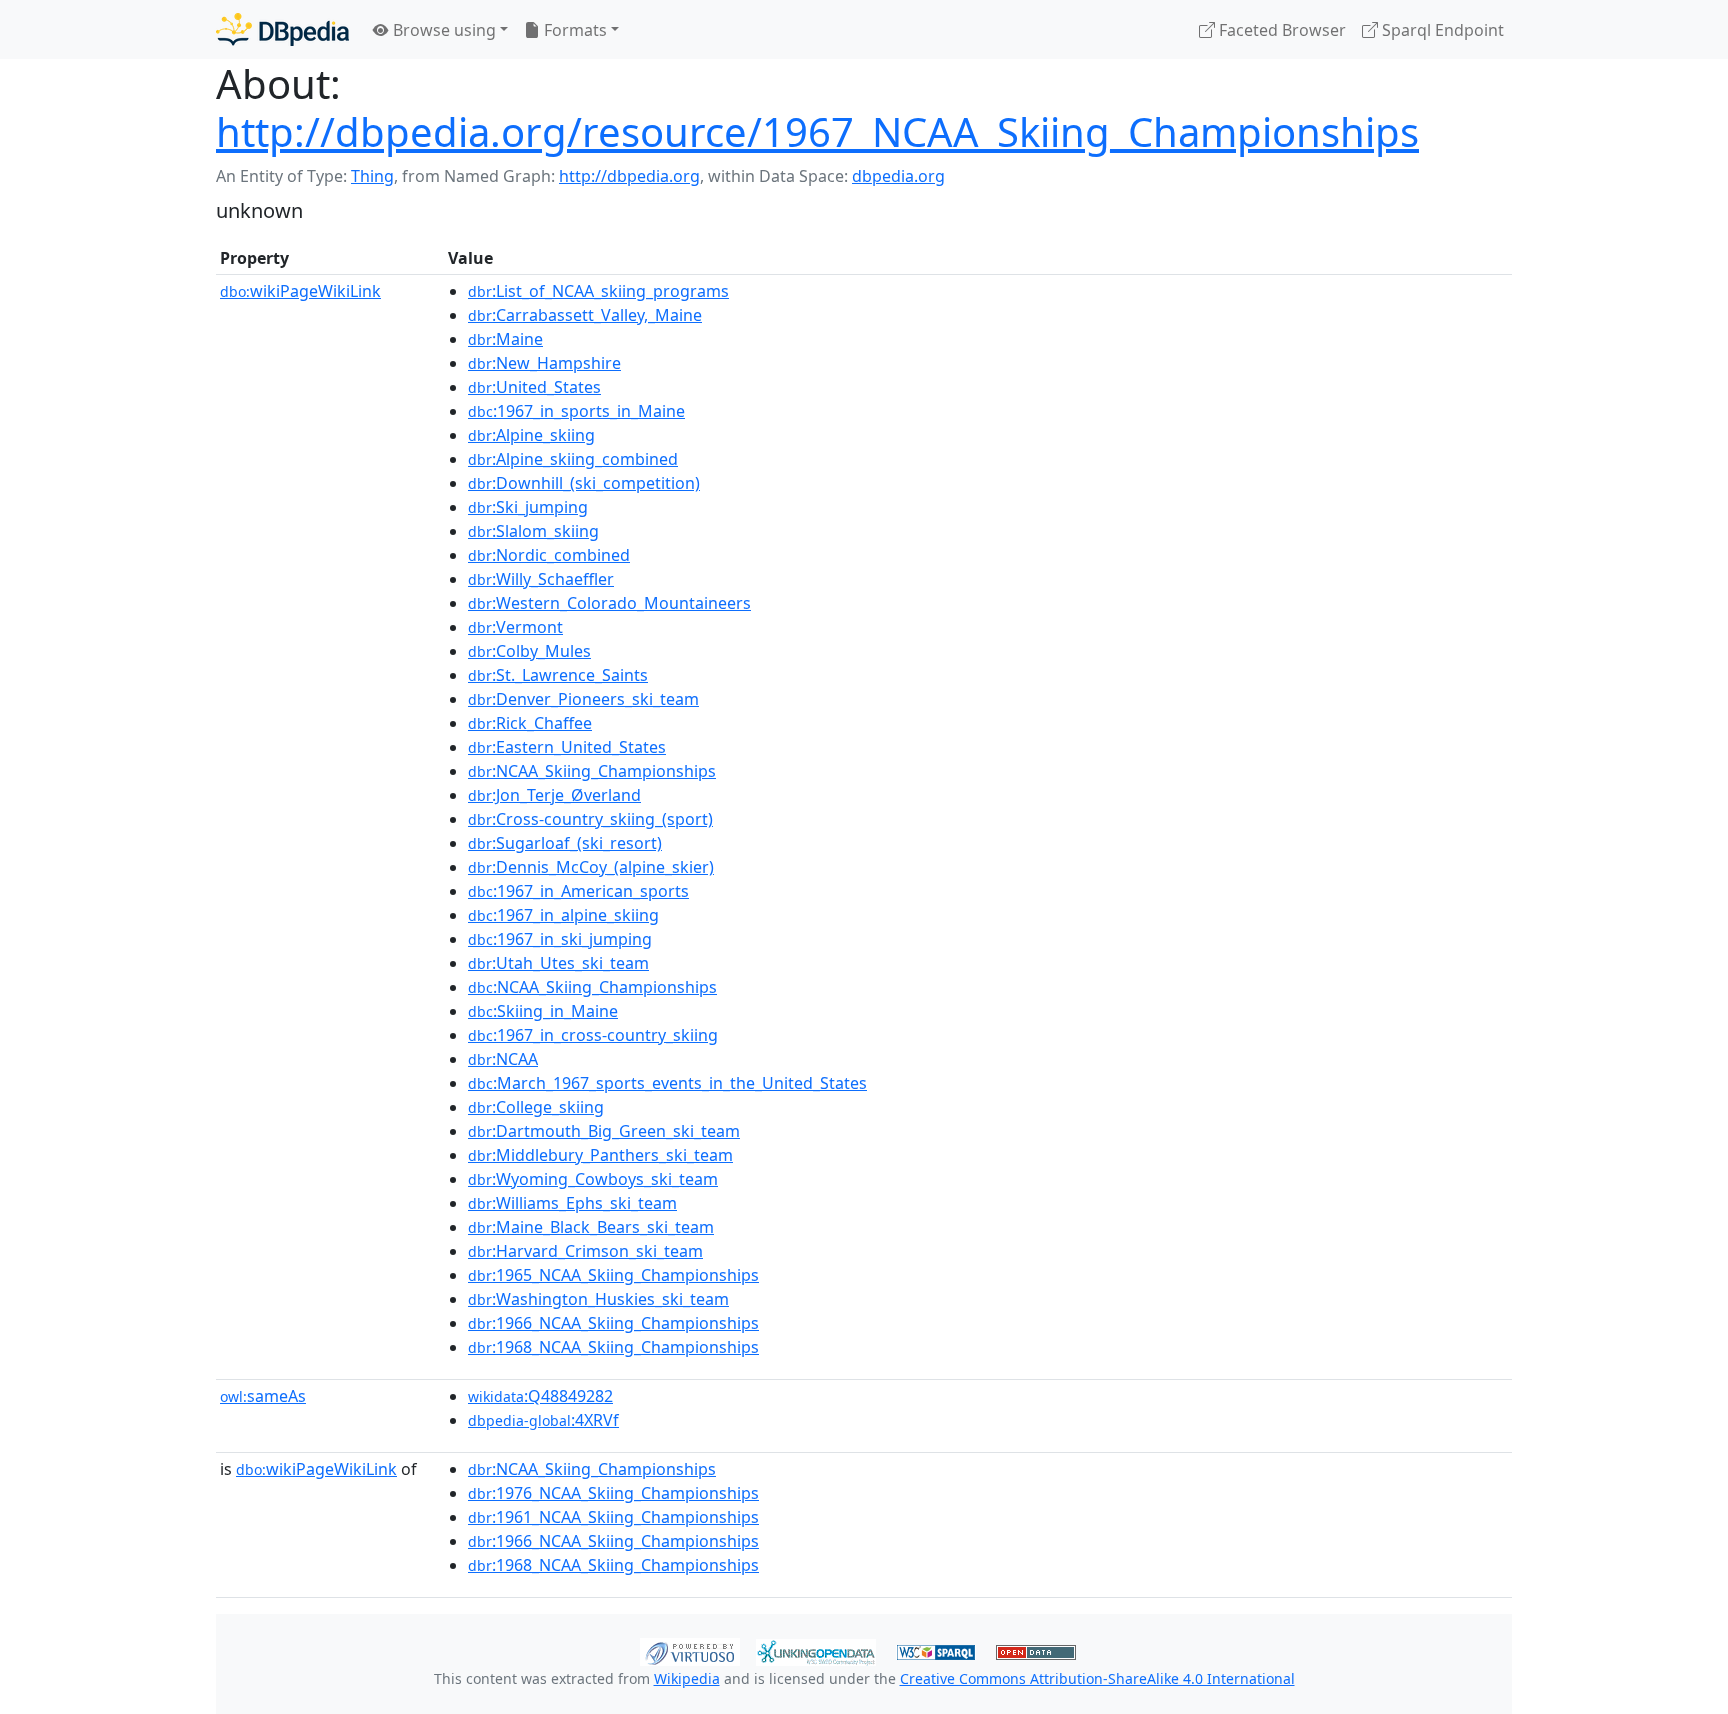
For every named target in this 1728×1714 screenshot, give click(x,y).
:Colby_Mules (529, 651)
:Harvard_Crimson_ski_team (585, 1251)
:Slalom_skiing (533, 531)
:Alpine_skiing (531, 435)
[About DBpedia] (282, 29)
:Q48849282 (540, 1396)
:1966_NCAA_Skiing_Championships (613, 1323)
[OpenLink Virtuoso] (690, 1650)
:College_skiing (536, 1107)
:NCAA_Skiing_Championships (592, 771)
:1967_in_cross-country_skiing (593, 1035)
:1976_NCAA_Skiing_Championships (613, 1493)
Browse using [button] (442, 30)
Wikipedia (687, 1678)
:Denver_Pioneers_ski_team (583, 699)
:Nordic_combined (549, 555)
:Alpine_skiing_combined (573, 459)
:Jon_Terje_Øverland (554, 795)
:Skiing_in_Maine (543, 1011)
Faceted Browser (1280, 30)
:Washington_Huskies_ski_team (598, 1299)
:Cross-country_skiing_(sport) (590, 819)
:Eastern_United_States (567, 747)
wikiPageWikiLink (300, 291)
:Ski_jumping (528, 507)
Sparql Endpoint (1441, 30)
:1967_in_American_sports (578, 891)
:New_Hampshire (544, 363)
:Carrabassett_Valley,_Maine (585, 315)
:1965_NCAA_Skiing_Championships (613, 1275)
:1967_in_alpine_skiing (563, 915)
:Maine (505, 339)
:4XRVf (543, 1420)
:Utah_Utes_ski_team (558, 963)
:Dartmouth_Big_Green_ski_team (604, 1131)
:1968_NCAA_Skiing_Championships (613, 1347)
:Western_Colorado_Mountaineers (609, 603)
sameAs (263, 1396)
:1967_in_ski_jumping (560, 939)
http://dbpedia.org (629, 176)
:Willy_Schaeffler (541, 579)
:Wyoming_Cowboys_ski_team (593, 1179)
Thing (372, 176)
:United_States (534, 387)
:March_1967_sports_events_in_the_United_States (667, 1083)
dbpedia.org (898, 176)
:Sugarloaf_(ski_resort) (565, 843)
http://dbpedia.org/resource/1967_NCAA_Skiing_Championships (817, 131)
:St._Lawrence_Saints (558, 675)
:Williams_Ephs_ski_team (572, 1203)
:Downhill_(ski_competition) (584, 483)
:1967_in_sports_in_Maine (576, 411)
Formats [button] (573, 30)
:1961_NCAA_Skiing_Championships (613, 1517)
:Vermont (515, 627)
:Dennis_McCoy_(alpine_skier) (591, 867)
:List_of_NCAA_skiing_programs (598, 291)
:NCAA (503, 1059)
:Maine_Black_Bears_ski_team (591, 1227)
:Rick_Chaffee (530, 723)
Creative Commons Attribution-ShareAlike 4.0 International (1097, 1678)
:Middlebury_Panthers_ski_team (600, 1155)
